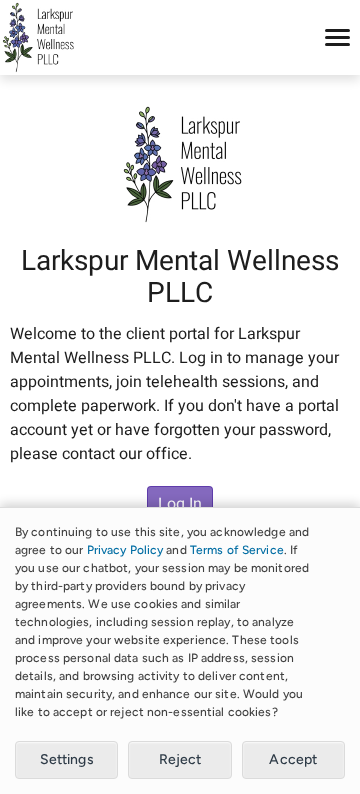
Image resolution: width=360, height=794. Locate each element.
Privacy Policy (125, 550)
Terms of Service (237, 550)
